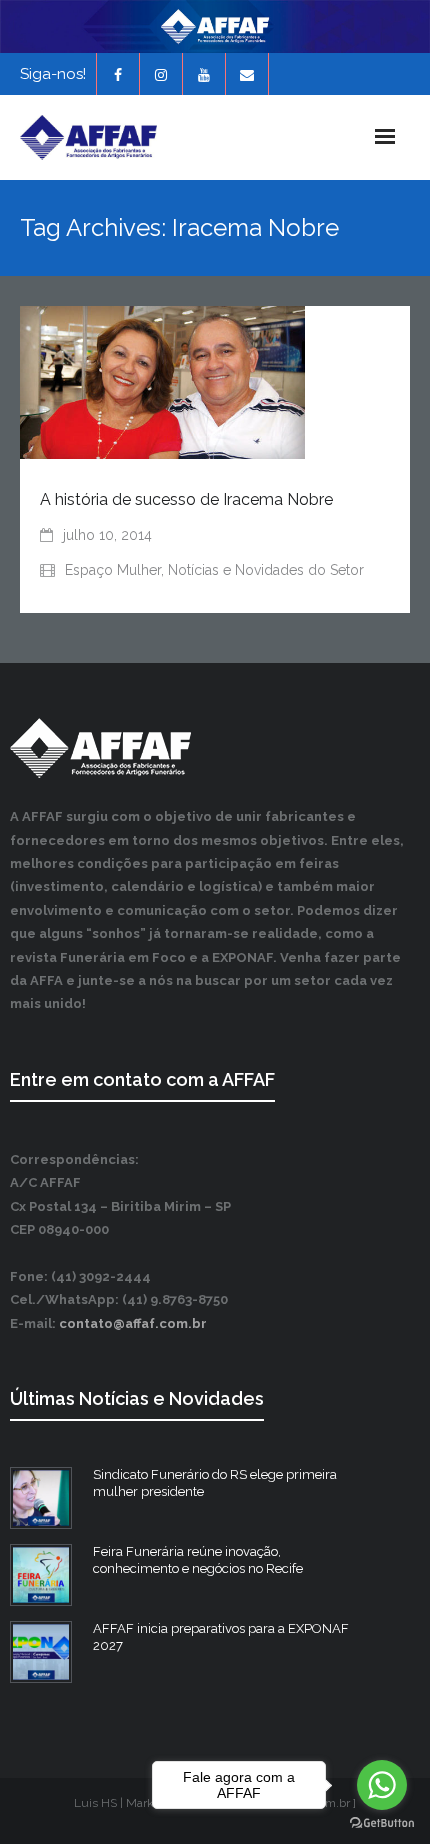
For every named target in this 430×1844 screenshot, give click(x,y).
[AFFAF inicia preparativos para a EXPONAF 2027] (41, 1652)
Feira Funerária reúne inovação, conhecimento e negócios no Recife (198, 1560)
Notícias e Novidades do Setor (266, 570)
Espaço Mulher (113, 570)
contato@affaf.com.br (133, 1323)
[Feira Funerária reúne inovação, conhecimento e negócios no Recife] (41, 1575)
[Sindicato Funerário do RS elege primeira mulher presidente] (41, 1498)
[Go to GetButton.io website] (382, 1823)
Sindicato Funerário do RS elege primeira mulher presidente (215, 1483)
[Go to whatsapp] (382, 1785)
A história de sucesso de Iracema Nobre (186, 499)
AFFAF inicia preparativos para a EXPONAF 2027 (221, 1637)
